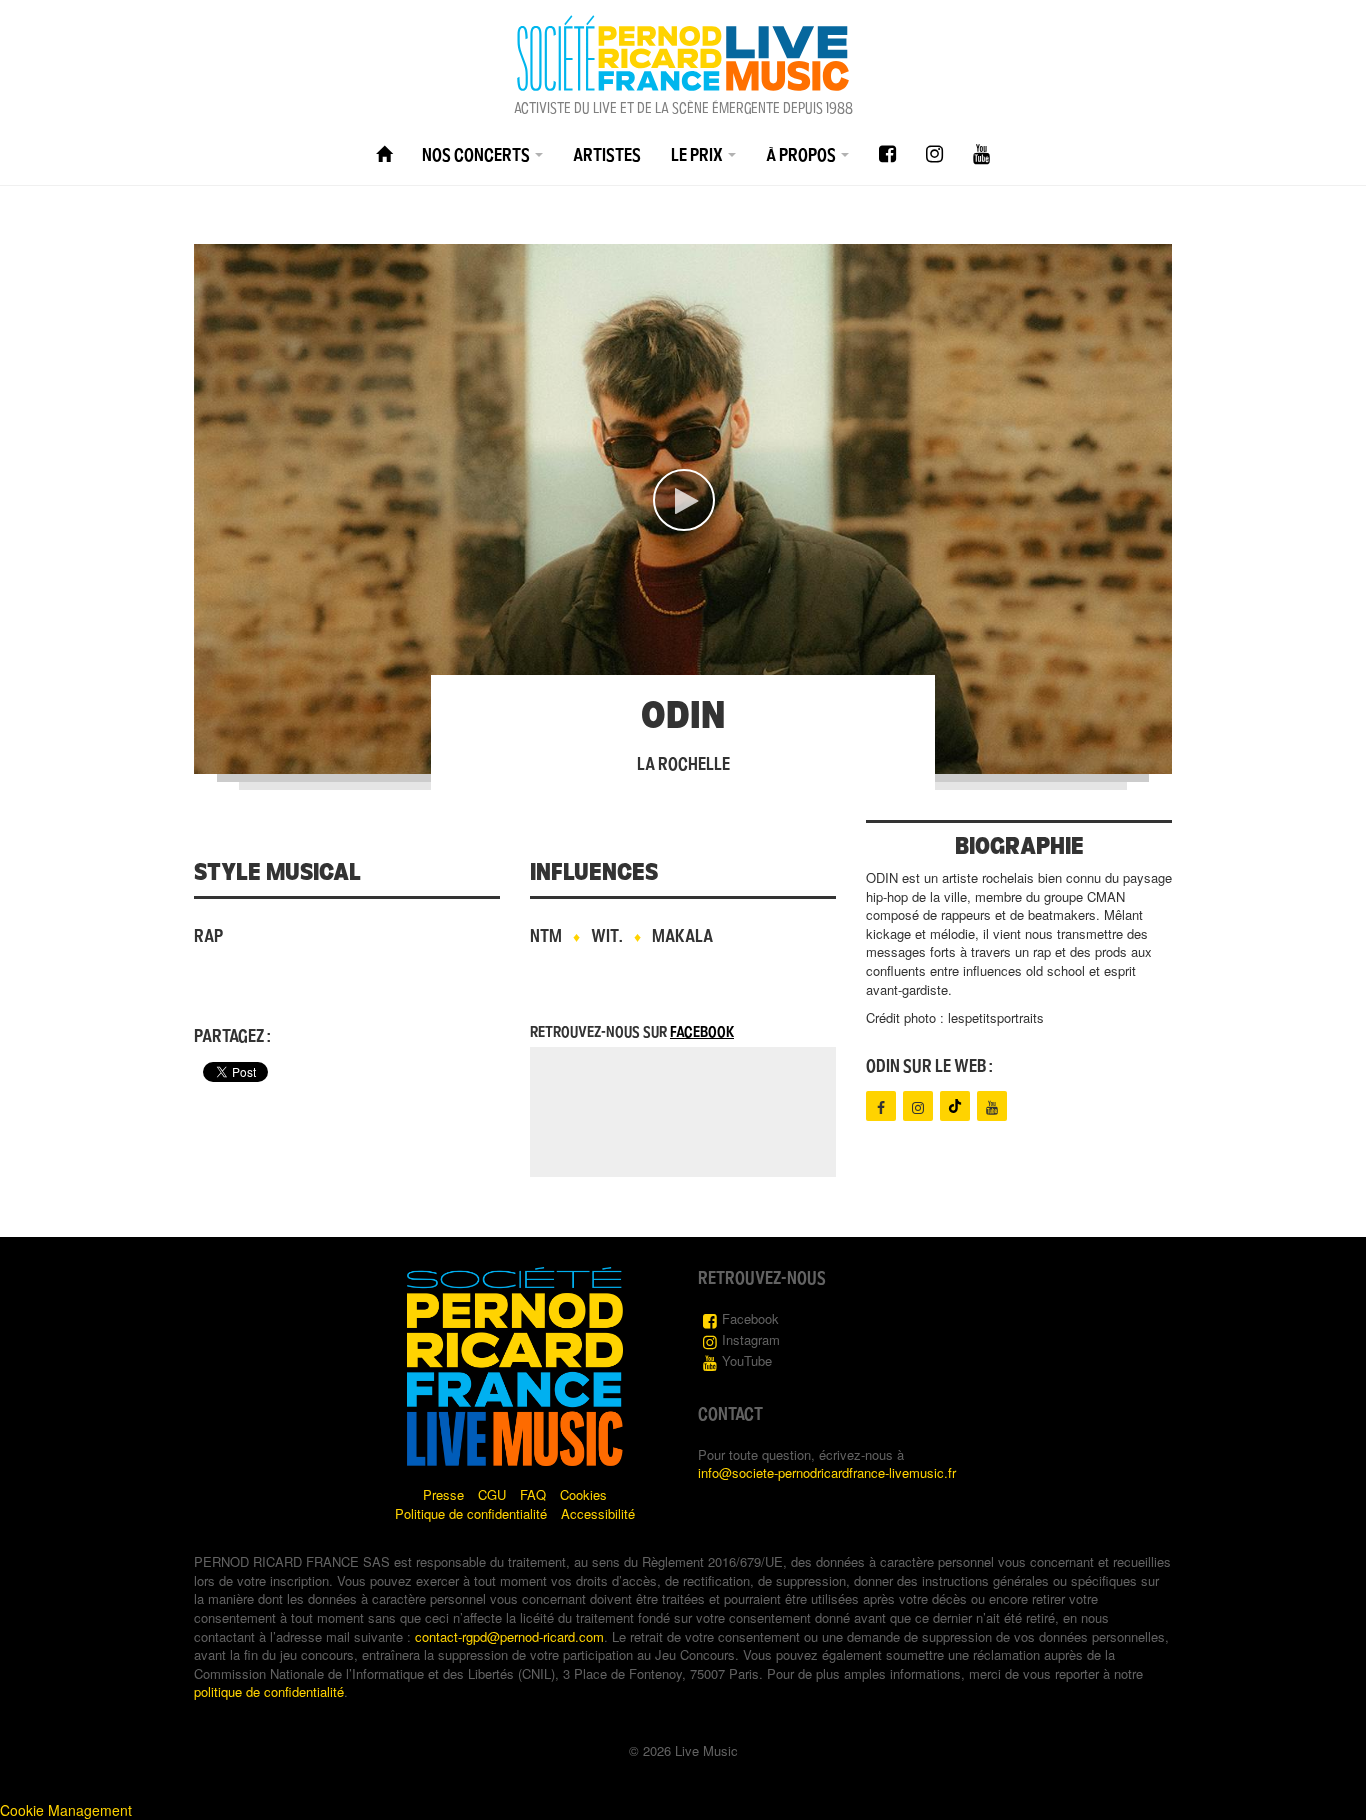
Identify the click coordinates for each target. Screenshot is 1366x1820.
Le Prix (698, 155)
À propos (802, 155)
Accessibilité (598, 1513)
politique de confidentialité (269, 1691)
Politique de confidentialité (471, 1513)
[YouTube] (981, 154)
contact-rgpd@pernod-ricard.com (509, 1636)
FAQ (533, 1494)
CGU (492, 1494)
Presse (443, 1494)
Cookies (583, 1494)
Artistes (607, 155)
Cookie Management (66, 1810)
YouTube (747, 1360)
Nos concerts (477, 155)
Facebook (702, 1032)
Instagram (751, 1339)
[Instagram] (934, 154)
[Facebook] (887, 154)
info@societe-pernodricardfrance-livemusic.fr (827, 1472)
